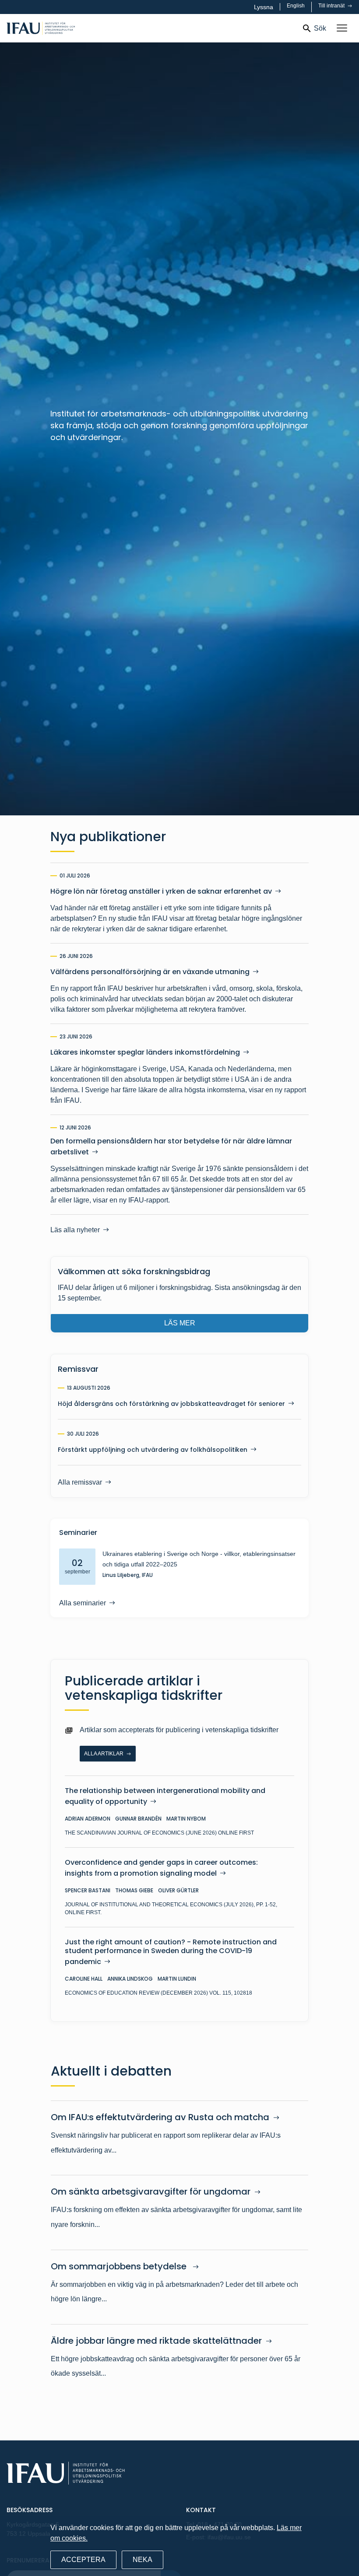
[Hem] (69, 28)
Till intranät (332, 6)
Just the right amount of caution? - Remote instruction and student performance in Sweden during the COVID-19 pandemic (171, 1952)
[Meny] (342, 28)
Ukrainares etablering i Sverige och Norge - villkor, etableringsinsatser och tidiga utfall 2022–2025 (199, 1559)
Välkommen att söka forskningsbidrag (134, 1271)
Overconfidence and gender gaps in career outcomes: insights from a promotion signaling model (161, 1868)
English (296, 6)
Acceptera (83, 2560)
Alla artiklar (104, 1754)
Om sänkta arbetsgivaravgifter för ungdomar (151, 2192)
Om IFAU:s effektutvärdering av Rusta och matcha (160, 2117)
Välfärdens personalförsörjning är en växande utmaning (150, 972)
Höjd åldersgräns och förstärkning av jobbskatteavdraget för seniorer (171, 1404)
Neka (143, 2560)
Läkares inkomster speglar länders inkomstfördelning (145, 1052)
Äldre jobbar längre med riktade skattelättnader (156, 2341)
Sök (320, 28)
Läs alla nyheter (75, 1230)
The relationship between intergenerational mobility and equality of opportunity (165, 1796)
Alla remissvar (80, 1482)
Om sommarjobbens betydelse (120, 2266)
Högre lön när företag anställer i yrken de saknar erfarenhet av (161, 891)
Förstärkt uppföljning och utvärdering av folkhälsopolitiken (153, 1450)
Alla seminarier (83, 1603)
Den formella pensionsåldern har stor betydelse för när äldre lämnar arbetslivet (171, 1147)
